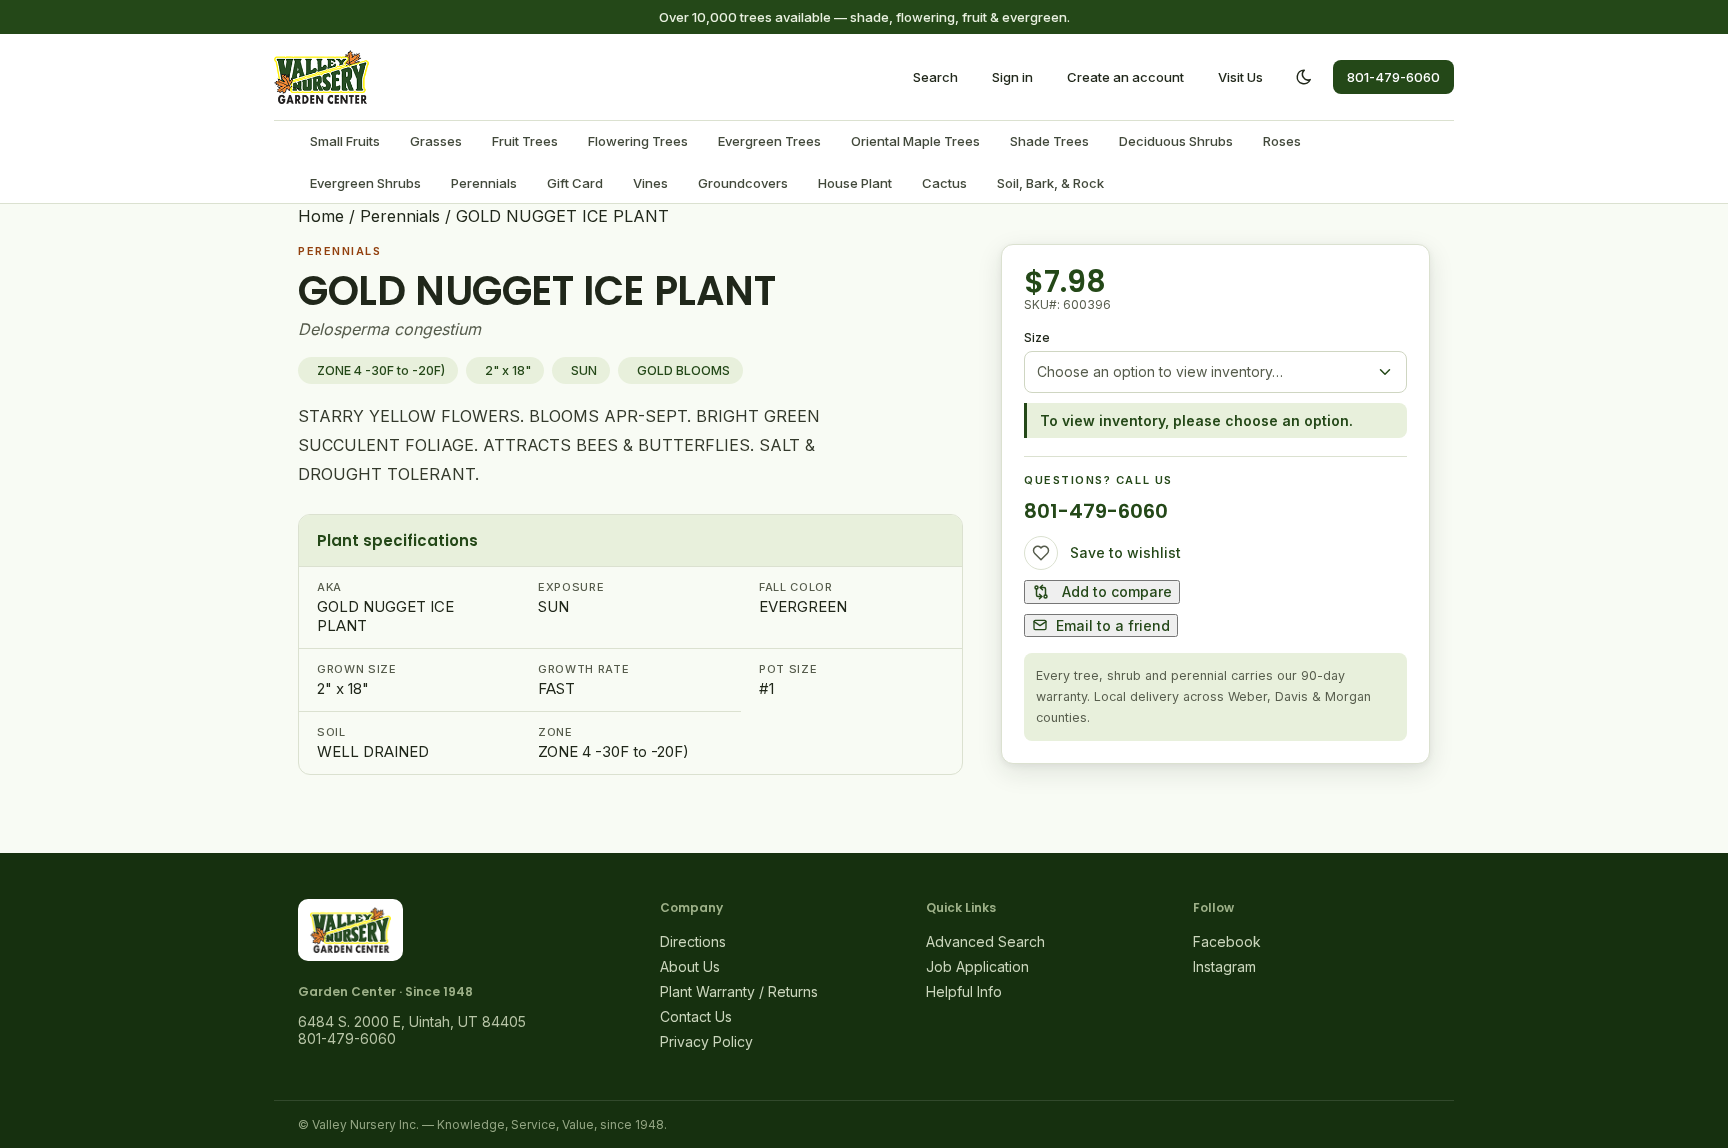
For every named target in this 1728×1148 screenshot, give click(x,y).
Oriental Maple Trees (915, 141)
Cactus (944, 183)
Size (1037, 337)
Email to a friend (1113, 625)
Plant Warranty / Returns (739, 991)
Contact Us (696, 1016)
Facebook (1227, 941)
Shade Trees (1049, 141)
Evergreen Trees (769, 141)
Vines (650, 183)
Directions (693, 941)
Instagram (1224, 966)
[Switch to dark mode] (1304, 77)
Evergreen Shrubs (365, 183)
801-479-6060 (1393, 77)
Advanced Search (985, 941)
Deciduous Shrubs (1176, 141)
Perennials (484, 183)
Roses (1282, 141)
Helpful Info (964, 991)
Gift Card (575, 183)
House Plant (855, 183)
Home (321, 216)
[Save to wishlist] (1041, 553)
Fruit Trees (525, 141)
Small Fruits (345, 141)
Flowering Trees (638, 141)
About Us (690, 966)
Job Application (977, 966)
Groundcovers (743, 183)
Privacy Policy (706, 1041)
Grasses (436, 141)
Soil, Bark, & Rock (1050, 183)
